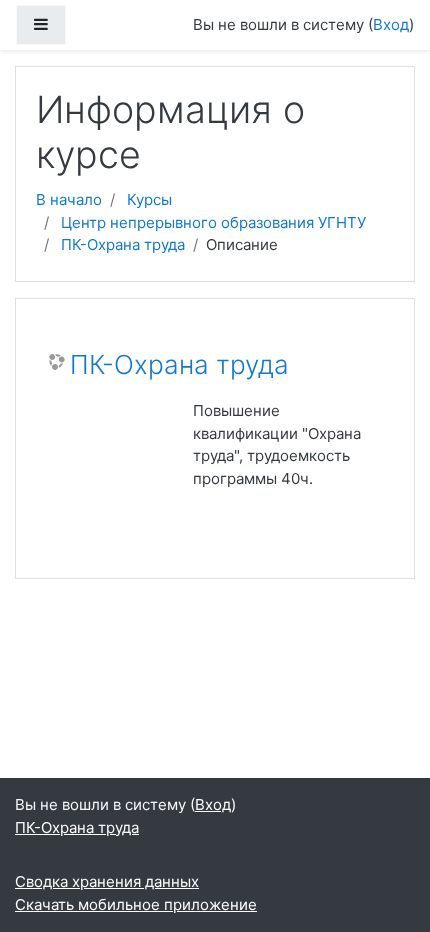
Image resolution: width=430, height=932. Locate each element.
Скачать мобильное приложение (136, 904)
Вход (391, 24)
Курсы (149, 199)
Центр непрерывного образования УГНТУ (213, 222)
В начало (69, 199)
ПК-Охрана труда (123, 244)
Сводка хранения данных (107, 881)
